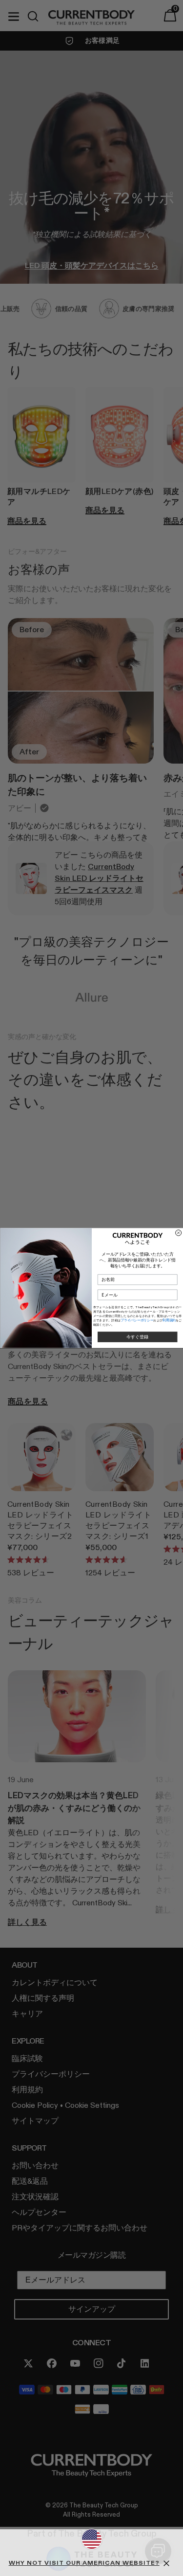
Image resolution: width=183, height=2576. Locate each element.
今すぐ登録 (137, 1337)
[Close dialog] (178, 1233)
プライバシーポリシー (137, 1320)
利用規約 (169, 1320)
